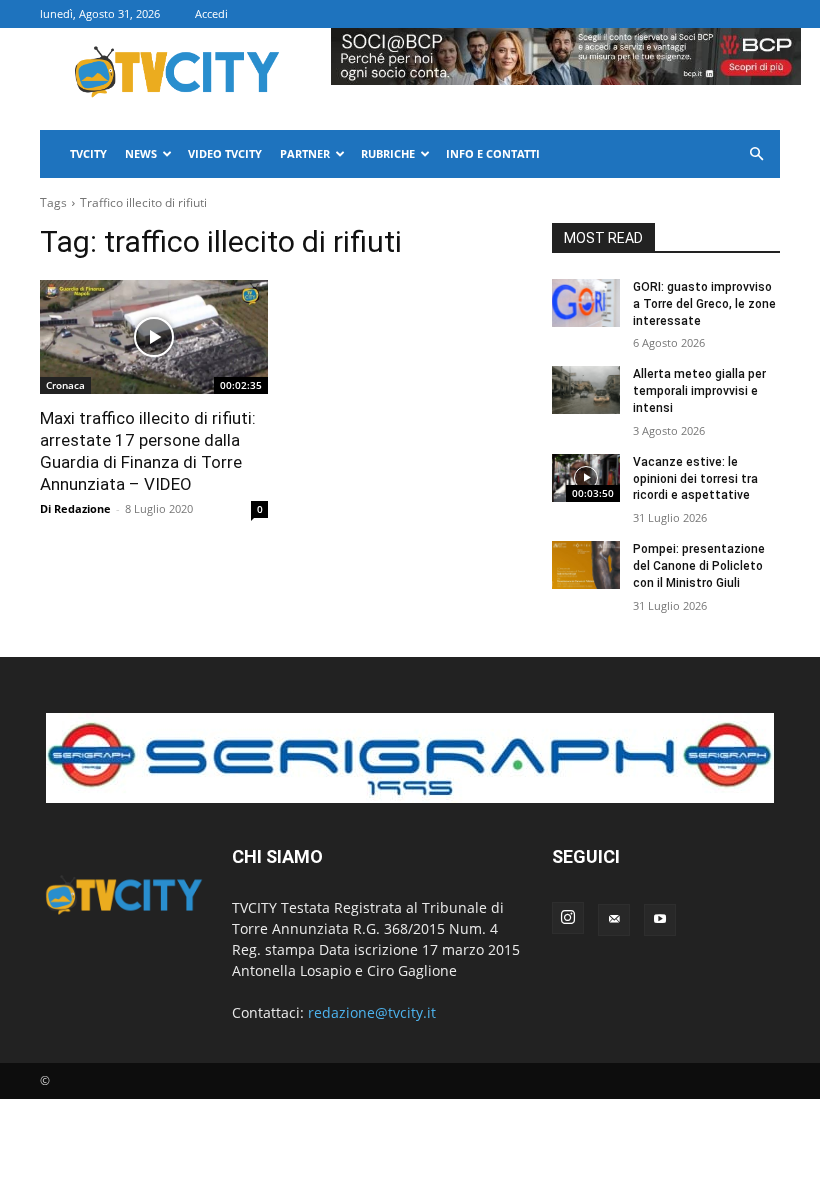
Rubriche (388, 153)
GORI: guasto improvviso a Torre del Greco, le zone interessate (704, 304)
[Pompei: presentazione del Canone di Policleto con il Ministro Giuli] (586, 565)
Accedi (211, 13)
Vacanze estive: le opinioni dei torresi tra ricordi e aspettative (695, 479)
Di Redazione (75, 508)
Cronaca (65, 385)
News (141, 153)
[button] (756, 154)
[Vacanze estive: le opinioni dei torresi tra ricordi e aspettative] (586, 478)
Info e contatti (493, 153)
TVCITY (88, 153)
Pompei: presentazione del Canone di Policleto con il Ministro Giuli (699, 566)
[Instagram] (568, 918)
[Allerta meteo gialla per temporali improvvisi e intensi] (586, 390)
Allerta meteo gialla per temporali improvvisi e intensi (699, 391)
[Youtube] (660, 920)
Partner (305, 153)
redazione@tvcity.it (372, 1012)
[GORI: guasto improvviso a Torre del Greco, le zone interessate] (586, 303)
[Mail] (614, 920)
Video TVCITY (225, 153)
